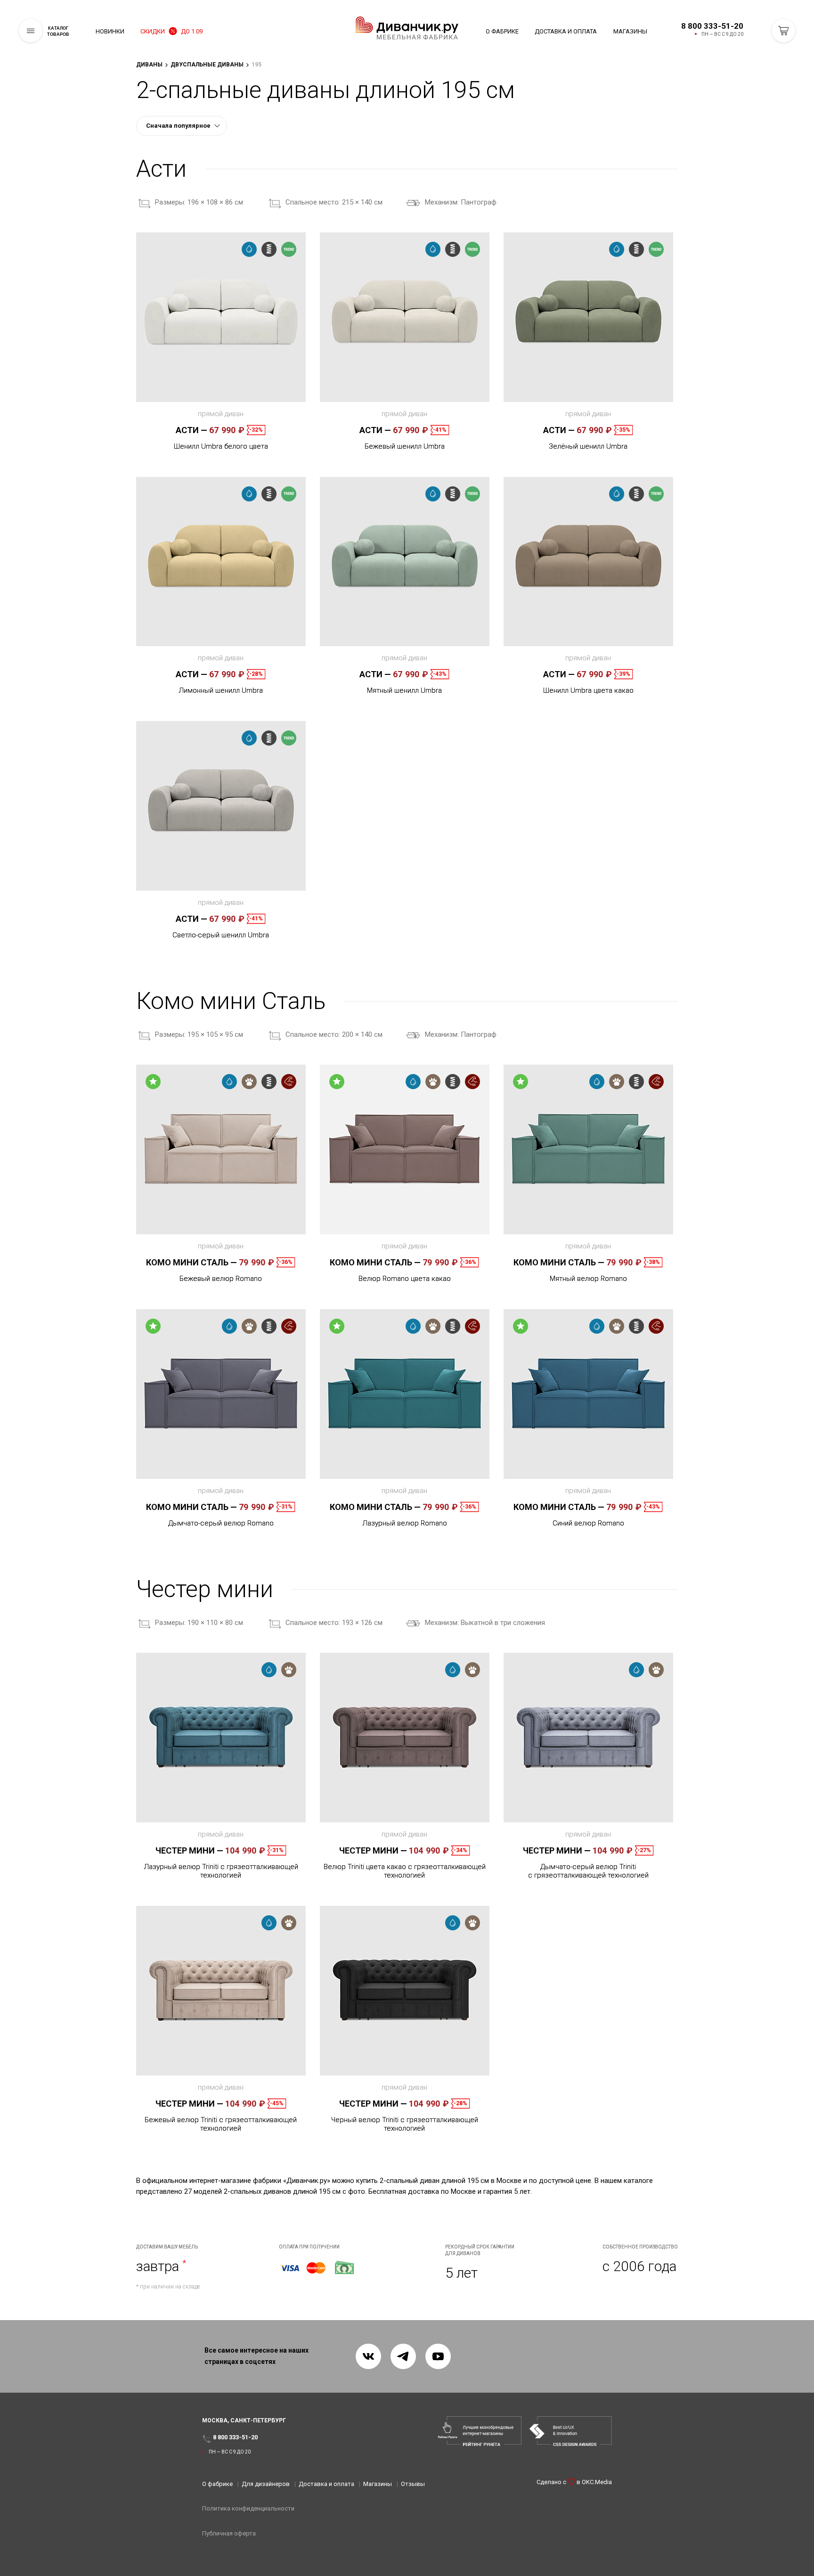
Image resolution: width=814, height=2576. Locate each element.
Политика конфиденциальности (248, 2508)
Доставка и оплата (566, 31)
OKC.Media (597, 2482)
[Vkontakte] (368, 2356)
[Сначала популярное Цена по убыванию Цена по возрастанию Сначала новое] (182, 126)
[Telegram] (403, 2356)
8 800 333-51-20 (712, 26)
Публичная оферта (229, 2533)
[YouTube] (438, 2356)
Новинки (110, 31)
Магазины (630, 31)
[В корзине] (783, 31)
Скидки (171, 31)
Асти (191, 430)
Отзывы (413, 2484)
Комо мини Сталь (191, 1262)
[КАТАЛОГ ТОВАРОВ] (31, 31)
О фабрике (502, 31)
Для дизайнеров (266, 2484)
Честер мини (189, 1850)
